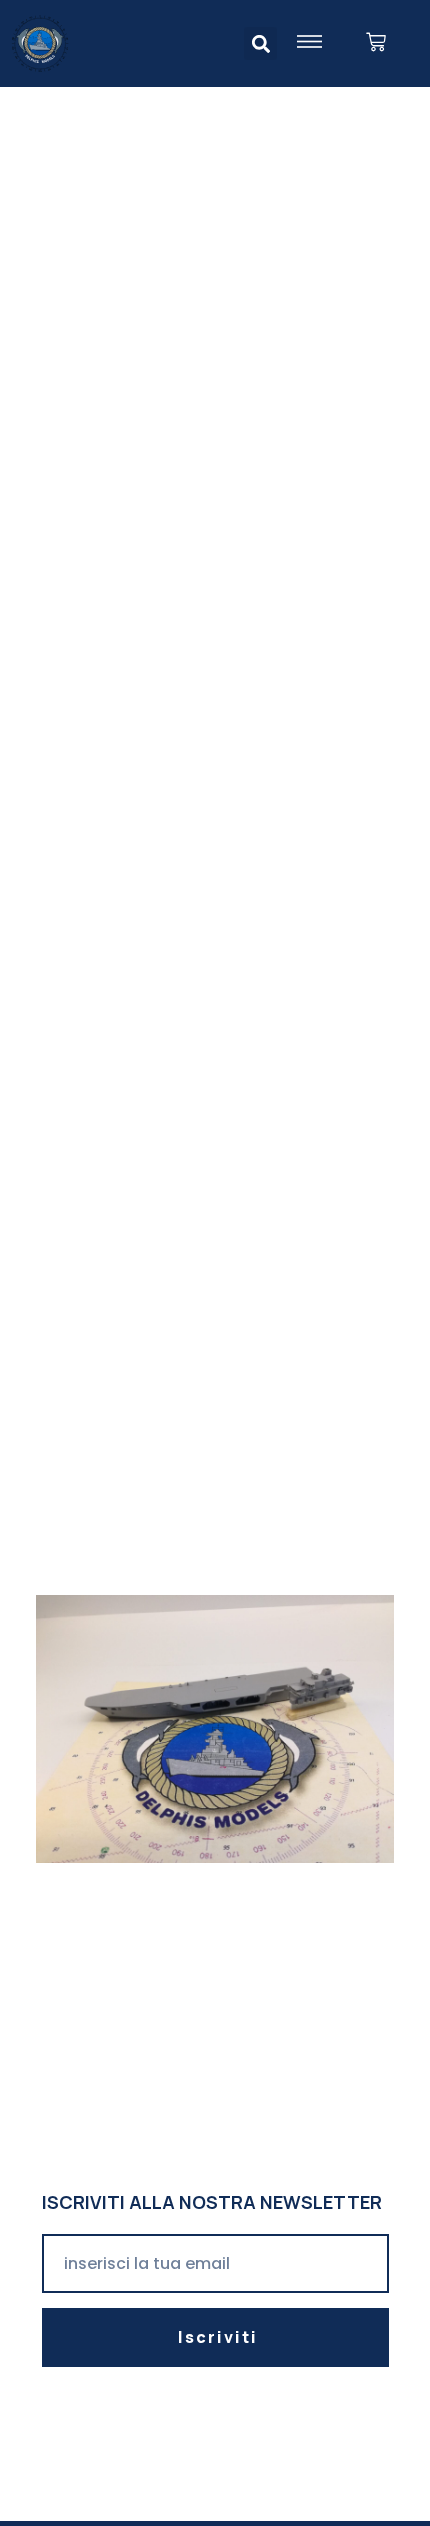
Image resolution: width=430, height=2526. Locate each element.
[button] (260, 43)
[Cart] (376, 43)
